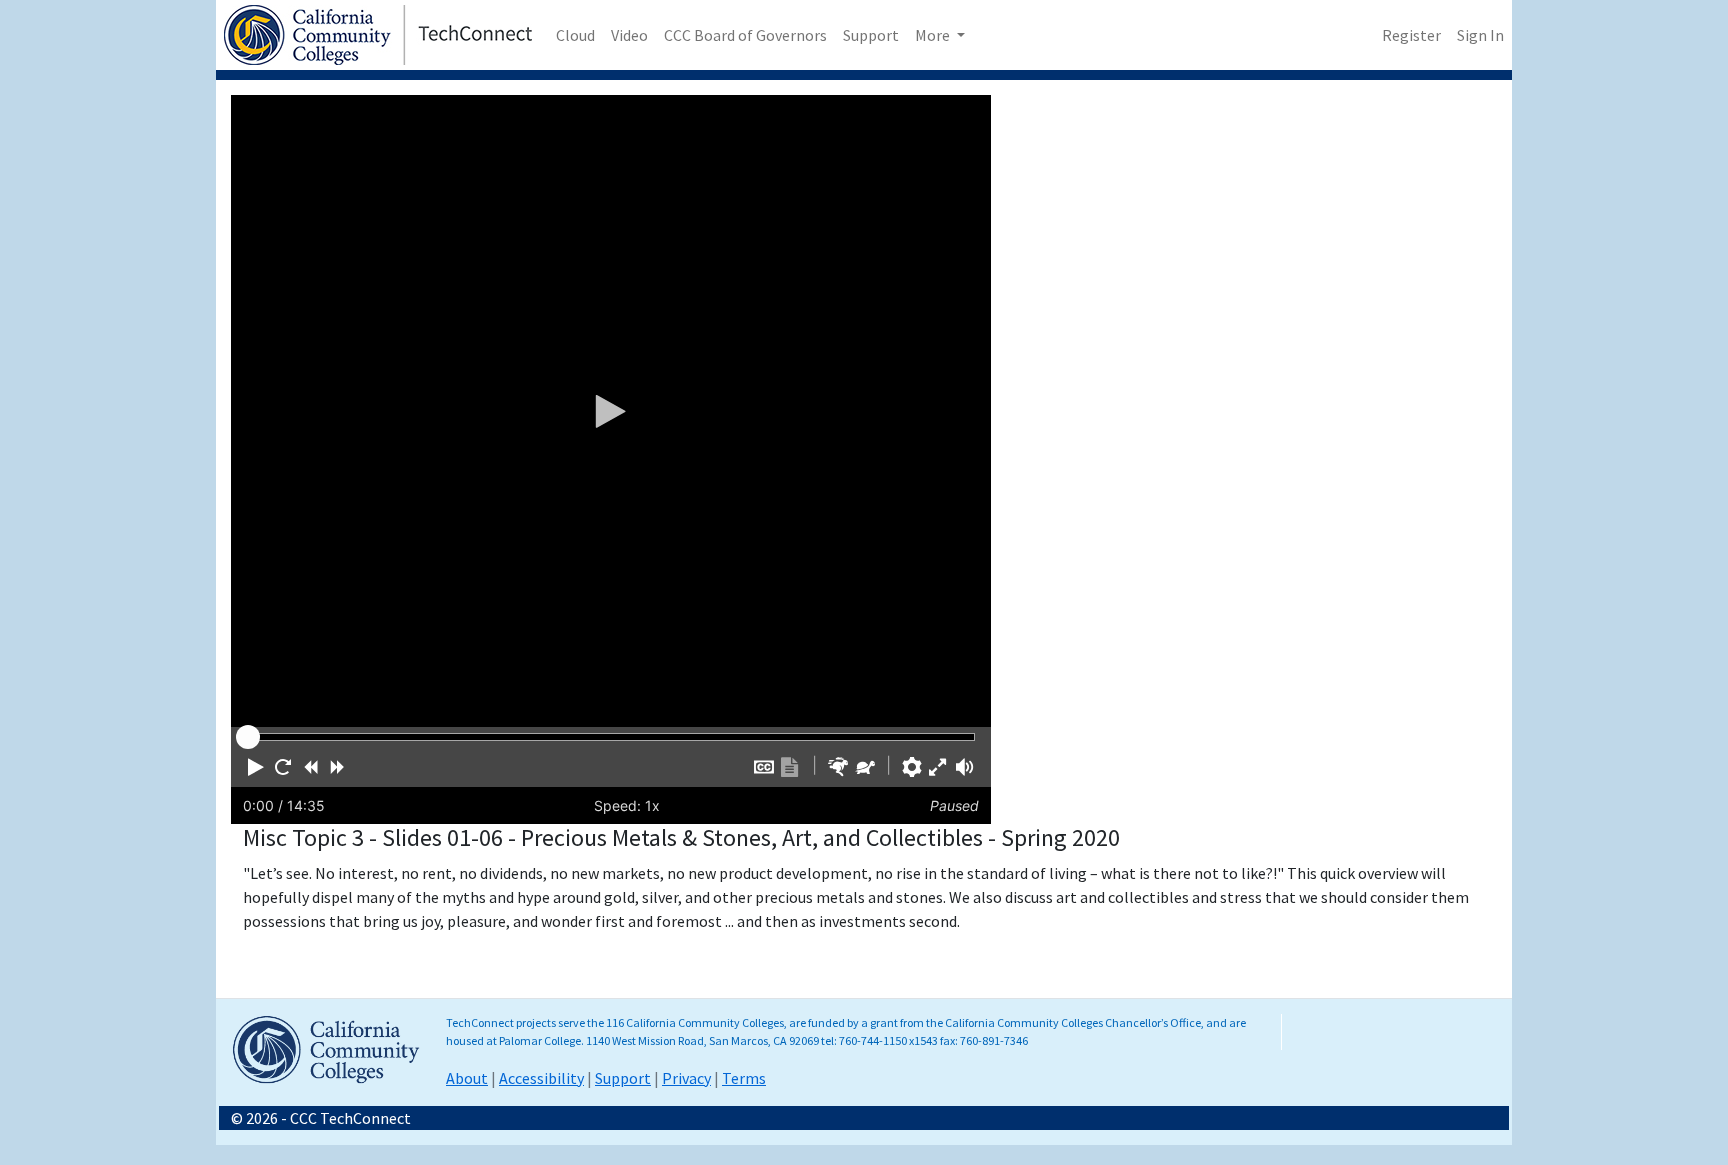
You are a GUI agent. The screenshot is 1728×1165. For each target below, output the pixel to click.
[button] (256, 767)
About (467, 1078)
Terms (744, 1078)
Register (1411, 35)
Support (871, 35)
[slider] (248, 737)
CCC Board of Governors (745, 35)
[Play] (611, 411)
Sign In (1480, 35)
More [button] (934, 35)
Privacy (686, 1078)
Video (629, 35)
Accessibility (541, 1078)
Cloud (575, 35)
